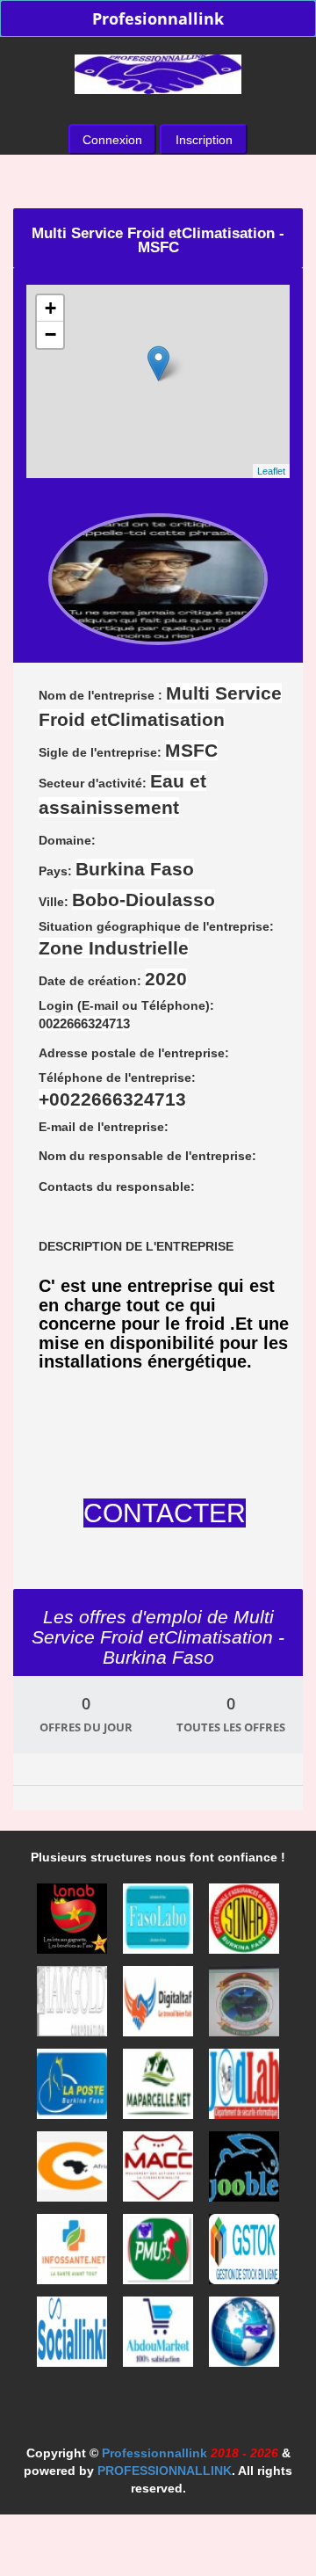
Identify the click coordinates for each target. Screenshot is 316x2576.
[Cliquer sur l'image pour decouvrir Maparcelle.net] (160, 2089)
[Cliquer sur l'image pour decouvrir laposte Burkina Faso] (74, 2089)
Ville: (127, 900)
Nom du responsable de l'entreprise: (147, 1156)
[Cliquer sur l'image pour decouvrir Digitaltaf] (160, 2006)
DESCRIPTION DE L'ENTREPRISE (136, 1246)
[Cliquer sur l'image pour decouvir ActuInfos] (244, 2337)
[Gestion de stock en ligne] (244, 2254)
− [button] (50, 334)
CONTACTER (165, 1513)
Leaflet (271, 471)
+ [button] (50, 308)
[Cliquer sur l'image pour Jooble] (244, 2172)
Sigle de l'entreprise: (128, 750)
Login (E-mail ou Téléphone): (126, 1015)
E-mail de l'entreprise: (104, 1127)
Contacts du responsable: (117, 1186)
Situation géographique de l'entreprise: (156, 939)
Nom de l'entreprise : (160, 706)
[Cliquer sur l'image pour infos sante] (74, 2254)
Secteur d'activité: (122, 794)
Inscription (204, 140)
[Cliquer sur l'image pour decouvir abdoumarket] (160, 2337)
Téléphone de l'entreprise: (117, 1090)
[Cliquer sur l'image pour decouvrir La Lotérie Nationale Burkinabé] (74, 1924)
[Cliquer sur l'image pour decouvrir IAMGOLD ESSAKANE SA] (74, 2006)
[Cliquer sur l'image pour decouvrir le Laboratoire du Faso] (160, 1924)
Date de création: (113, 979)
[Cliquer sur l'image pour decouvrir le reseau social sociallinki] (74, 2337)
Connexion (112, 140)
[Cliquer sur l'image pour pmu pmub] (160, 2254)
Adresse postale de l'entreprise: (134, 1053)
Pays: (116, 869)
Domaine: (67, 840)
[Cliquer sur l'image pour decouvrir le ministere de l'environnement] (244, 2006)
